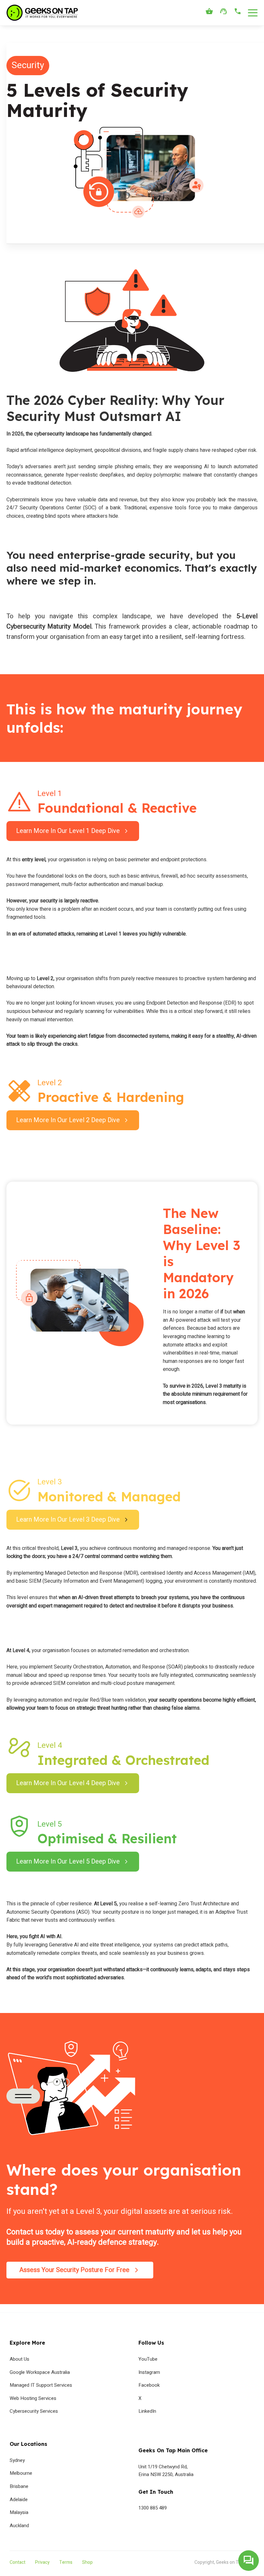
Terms (66, 2562)
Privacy (42, 2562)
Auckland (19, 2526)
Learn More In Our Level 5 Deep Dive (68, 1861)
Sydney (17, 2460)
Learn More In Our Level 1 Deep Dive (68, 831)
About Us (19, 2359)
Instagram (149, 2372)
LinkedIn (147, 2411)
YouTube (148, 2359)
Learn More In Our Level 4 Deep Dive (68, 1783)
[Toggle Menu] (253, 13)
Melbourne (21, 2473)
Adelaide (19, 2500)
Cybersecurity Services (34, 2411)
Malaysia (19, 2512)
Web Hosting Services (33, 2398)
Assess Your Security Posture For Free (74, 2270)
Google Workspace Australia (40, 2372)
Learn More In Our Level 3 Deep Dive (68, 1520)
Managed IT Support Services (41, 2385)
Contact (18, 2562)
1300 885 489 (153, 2508)
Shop (87, 2562)
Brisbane (19, 2486)
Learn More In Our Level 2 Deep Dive (68, 1120)
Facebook (149, 2385)
